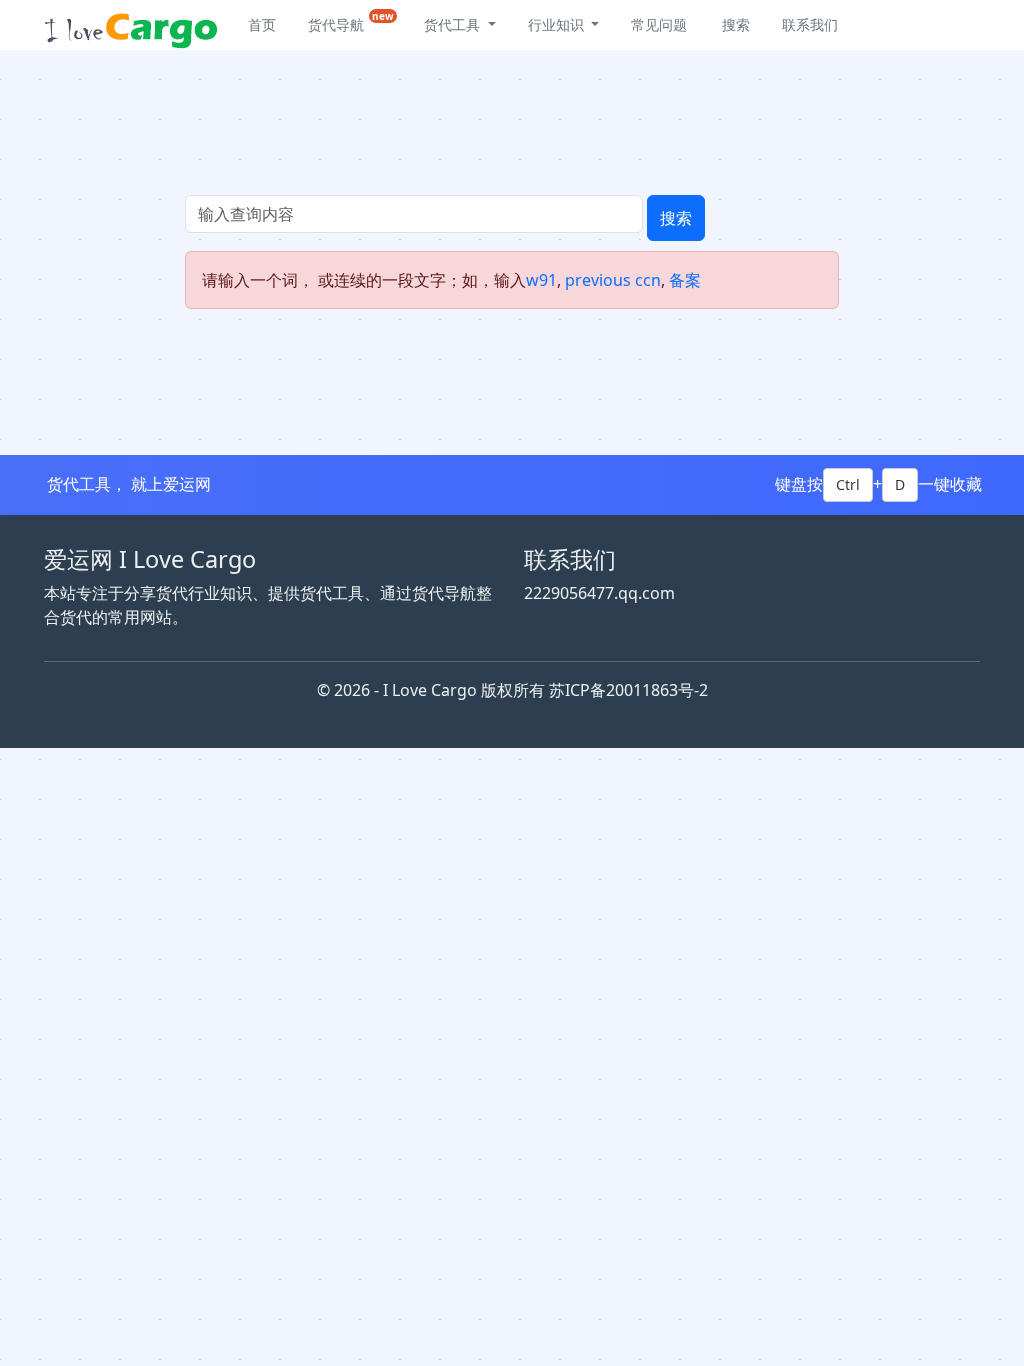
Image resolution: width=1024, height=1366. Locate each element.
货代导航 (351, 21)
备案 (685, 280)
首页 (262, 24)
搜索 (676, 218)
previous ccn (613, 280)
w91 (541, 280)
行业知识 (558, 24)
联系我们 (810, 24)
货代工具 (454, 24)
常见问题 (659, 24)
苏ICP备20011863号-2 (628, 690)
